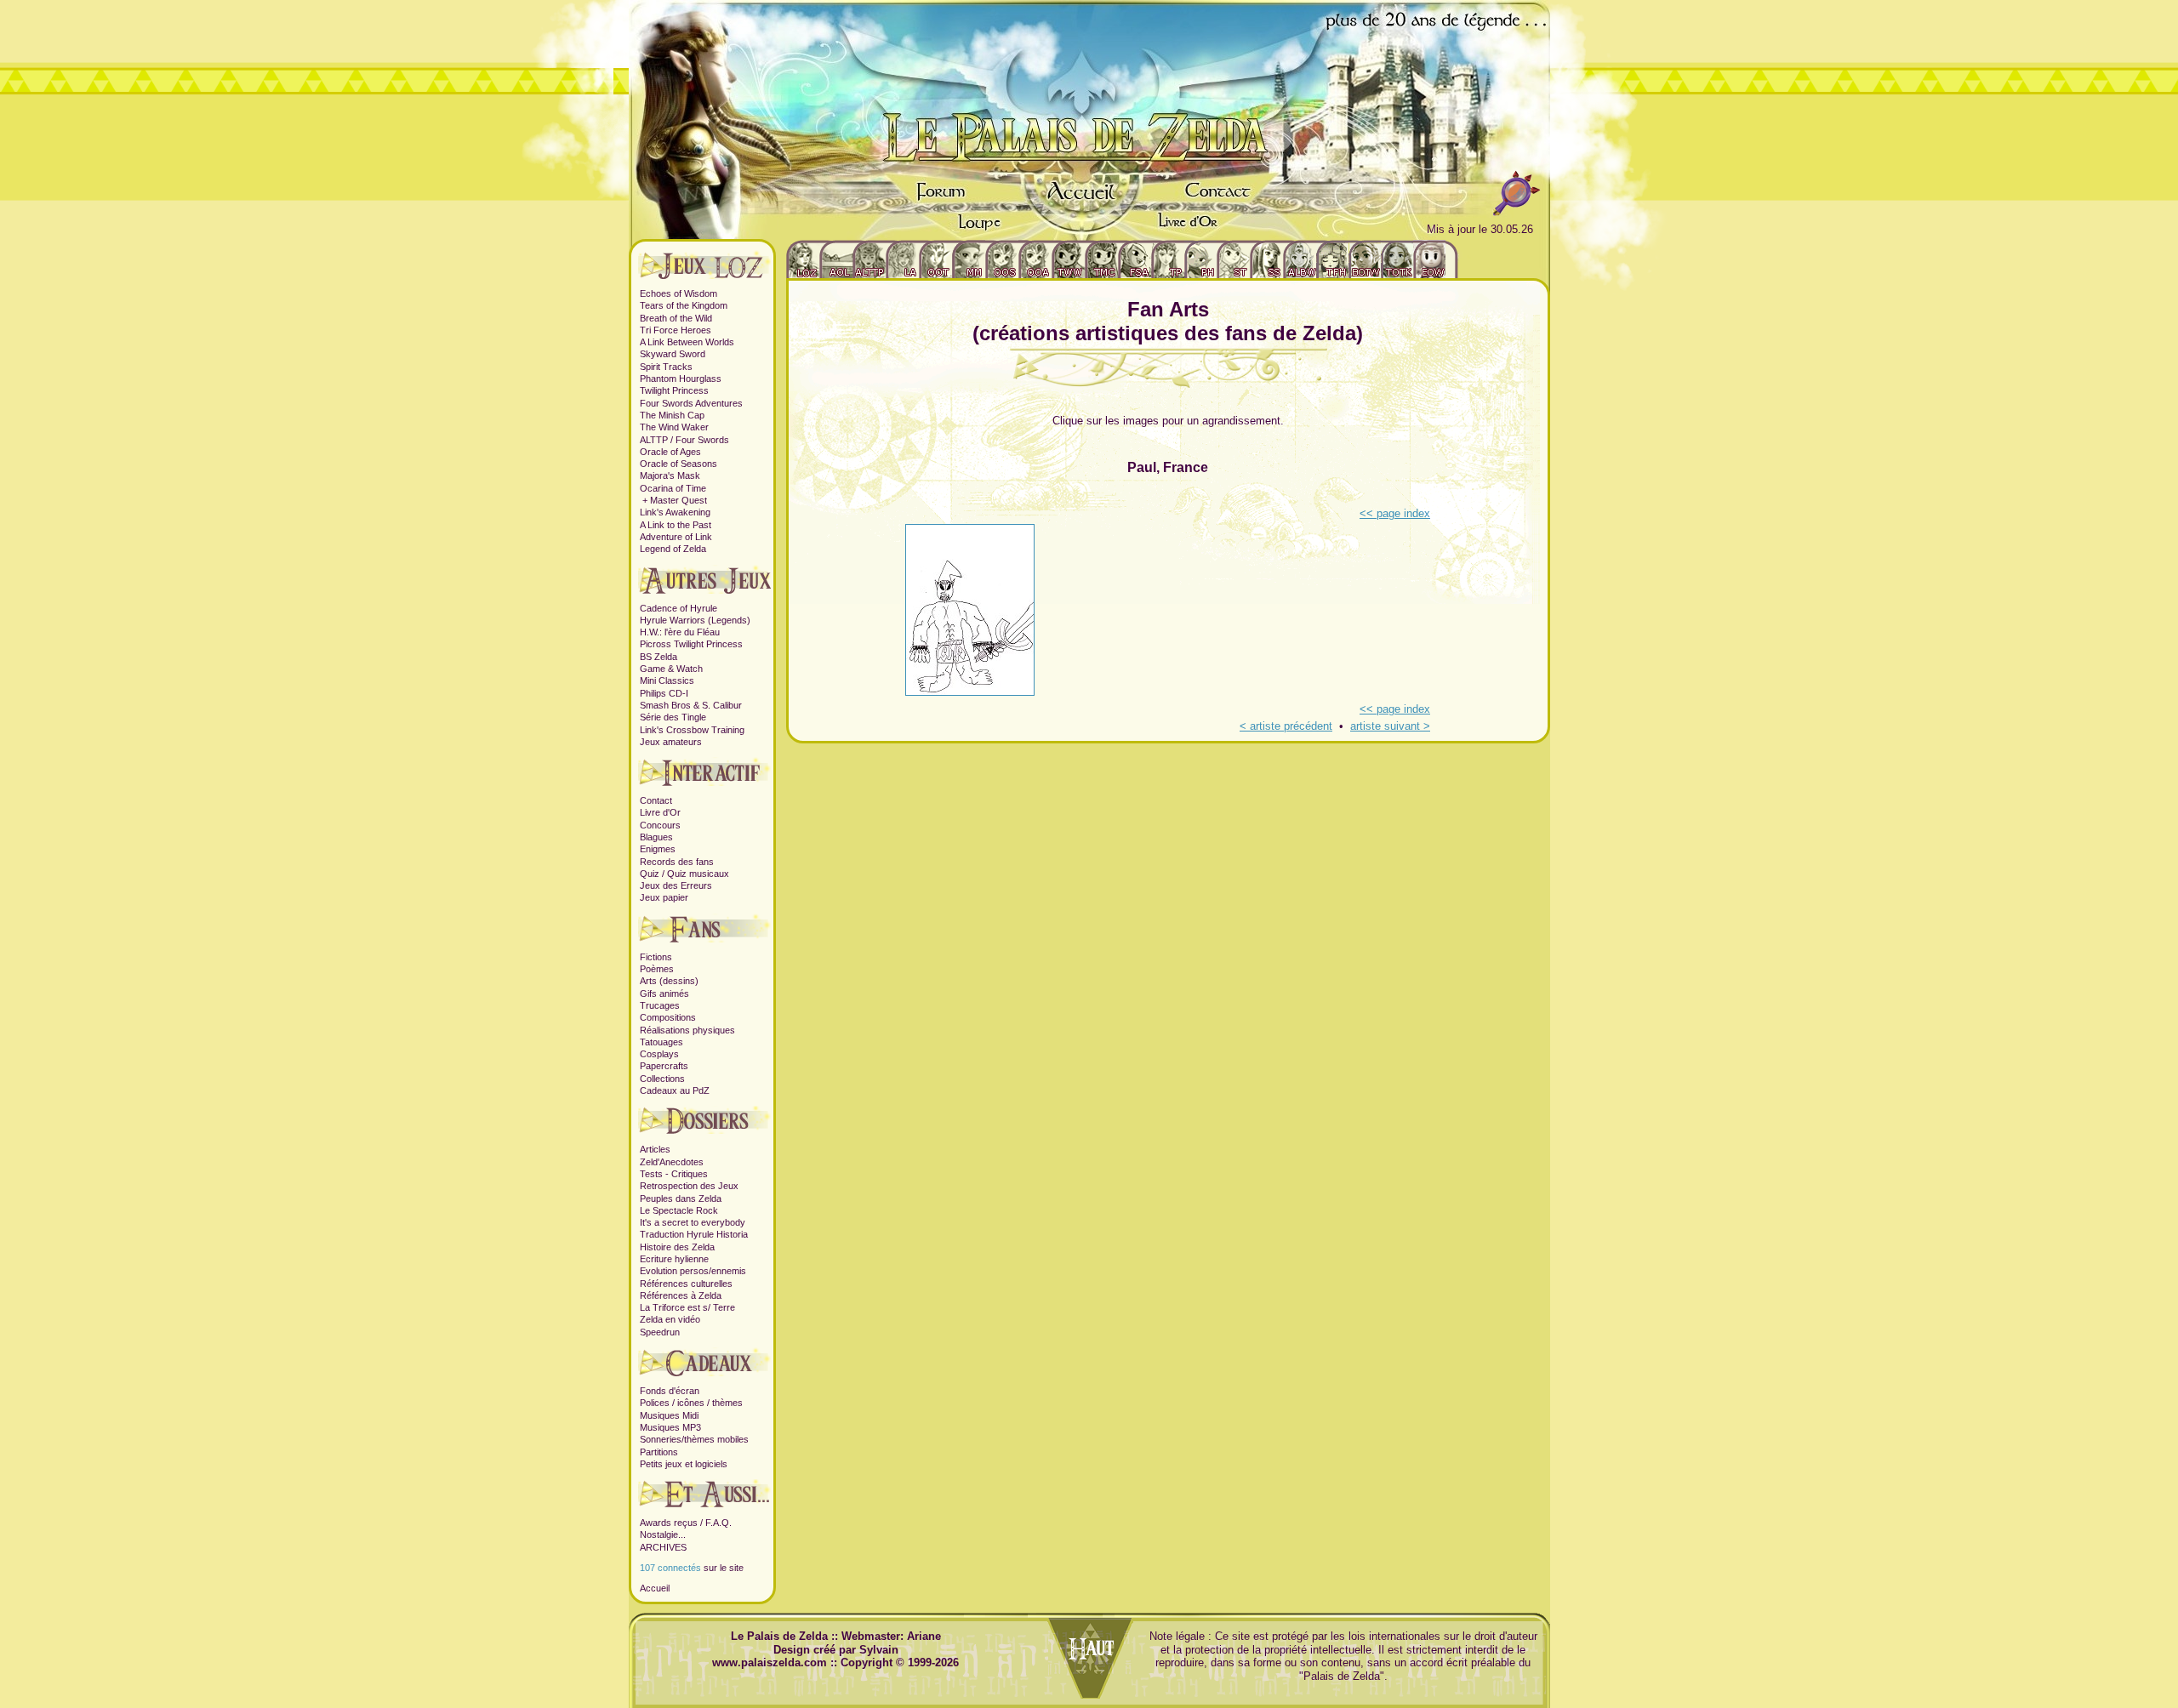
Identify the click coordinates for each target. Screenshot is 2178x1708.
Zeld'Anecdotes (672, 1162)
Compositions (668, 1017)
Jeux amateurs (671, 742)
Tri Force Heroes (676, 330)
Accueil (655, 1588)
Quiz (650, 874)
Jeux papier (664, 897)
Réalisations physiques (687, 1030)
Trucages (660, 1005)
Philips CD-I (664, 693)
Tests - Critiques (674, 1174)
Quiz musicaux (698, 874)
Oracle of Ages (670, 452)
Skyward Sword (673, 354)
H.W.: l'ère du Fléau (680, 632)
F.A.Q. (718, 1523)
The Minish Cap (672, 415)
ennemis (729, 1271)
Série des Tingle (673, 717)
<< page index (1395, 513)
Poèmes (657, 969)
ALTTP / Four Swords (684, 440)
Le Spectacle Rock (679, 1210)
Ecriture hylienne (674, 1259)
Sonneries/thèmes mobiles (694, 1439)
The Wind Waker (674, 427)
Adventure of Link (676, 537)
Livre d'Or (660, 812)
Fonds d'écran (670, 1391)
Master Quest (678, 500)
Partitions (659, 1452)
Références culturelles (686, 1284)
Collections (662, 1079)
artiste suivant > (1390, 726)
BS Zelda (659, 657)
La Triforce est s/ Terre (687, 1307)
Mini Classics (667, 680)
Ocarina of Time (673, 488)
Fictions (656, 957)
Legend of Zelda (673, 549)
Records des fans (677, 862)
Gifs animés (664, 993)
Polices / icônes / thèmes (691, 1403)
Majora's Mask (670, 475)
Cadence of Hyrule (678, 608)
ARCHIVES (663, 1547)
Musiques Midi (669, 1415)
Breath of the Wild (676, 318)
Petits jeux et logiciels (684, 1464)
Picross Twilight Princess (691, 644)
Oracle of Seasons (678, 464)
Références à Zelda (681, 1295)
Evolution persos (674, 1271)
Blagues (656, 837)
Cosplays (659, 1054)
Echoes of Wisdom (678, 293)
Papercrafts (664, 1066)
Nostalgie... (663, 1534)
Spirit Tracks (666, 367)
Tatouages (661, 1042)
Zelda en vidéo (670, 1319)
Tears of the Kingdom (684, 305)
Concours (660, 825)
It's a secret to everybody (693, 1222)
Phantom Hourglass (681, 379)
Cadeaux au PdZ (675, 1090)
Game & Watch (671, 669)
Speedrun (660, 1332)
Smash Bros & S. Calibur (691, 705)
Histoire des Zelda (677, 1247)
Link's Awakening (675, 512)
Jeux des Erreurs (676, 885)
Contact (656, 800)
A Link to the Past (676, 525)
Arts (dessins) (669, 981)
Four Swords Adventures (691, 403)
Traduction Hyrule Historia (694, 1234)
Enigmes (658, 849)
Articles (655, 1149)
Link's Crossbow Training (692, 730)
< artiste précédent (1286, 726)
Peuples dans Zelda (681, 1198)
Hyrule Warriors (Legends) (695, 620)
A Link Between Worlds (687, 342)
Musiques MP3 (670, 1427)
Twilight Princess (674, 390)
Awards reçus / (673, 1523)
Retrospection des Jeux (689, 1186)
